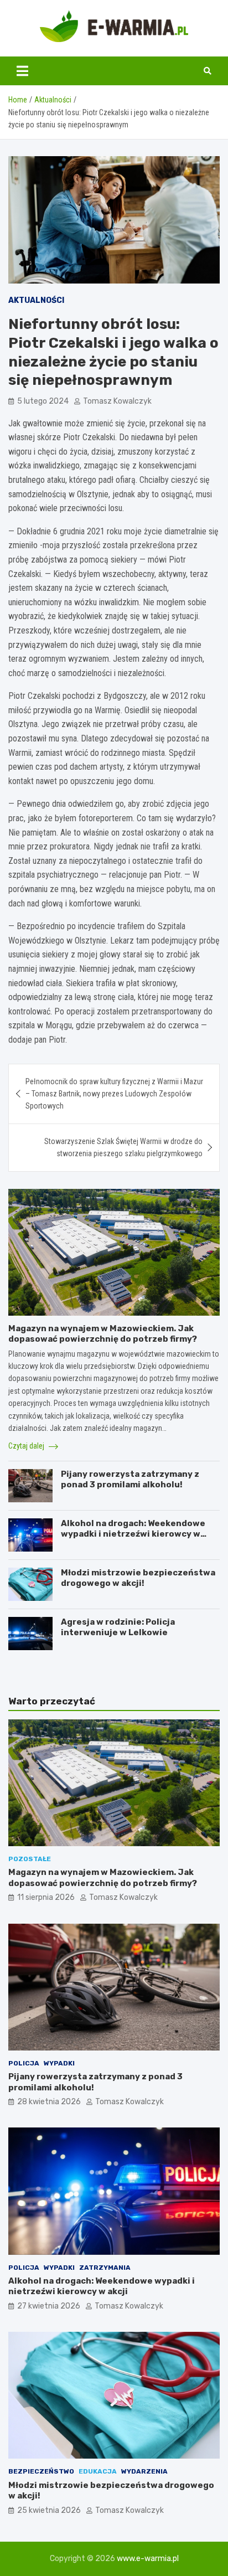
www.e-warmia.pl (148, 2559)
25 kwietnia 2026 (49, 2510)
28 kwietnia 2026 (49, 2102)
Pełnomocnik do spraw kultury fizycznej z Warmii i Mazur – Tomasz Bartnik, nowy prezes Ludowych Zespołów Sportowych (114, 1094)
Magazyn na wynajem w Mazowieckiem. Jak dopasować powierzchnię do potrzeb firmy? (103, 1334)
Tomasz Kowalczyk (117, 401)
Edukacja (98, 2471)
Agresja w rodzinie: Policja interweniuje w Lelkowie (118, 1627)
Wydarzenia (144, 2471)
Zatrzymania (105, 2268)
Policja (24, 2063)
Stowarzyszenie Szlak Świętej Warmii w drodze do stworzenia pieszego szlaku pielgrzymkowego (123, 1147)
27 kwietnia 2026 (49, 2306)
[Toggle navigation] (22, 71)
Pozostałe (30, 1859)
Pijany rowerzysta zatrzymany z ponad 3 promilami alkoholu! (130, 1480)
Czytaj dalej (27, 1446)
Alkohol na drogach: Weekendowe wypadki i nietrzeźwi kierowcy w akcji (133, 1534)
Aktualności (36, 300)
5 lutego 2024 (43, 401)
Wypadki (59, 2063)
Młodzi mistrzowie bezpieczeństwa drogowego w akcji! (138, 1578)
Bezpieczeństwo (41, 2471)
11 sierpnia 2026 (46, 1897)
